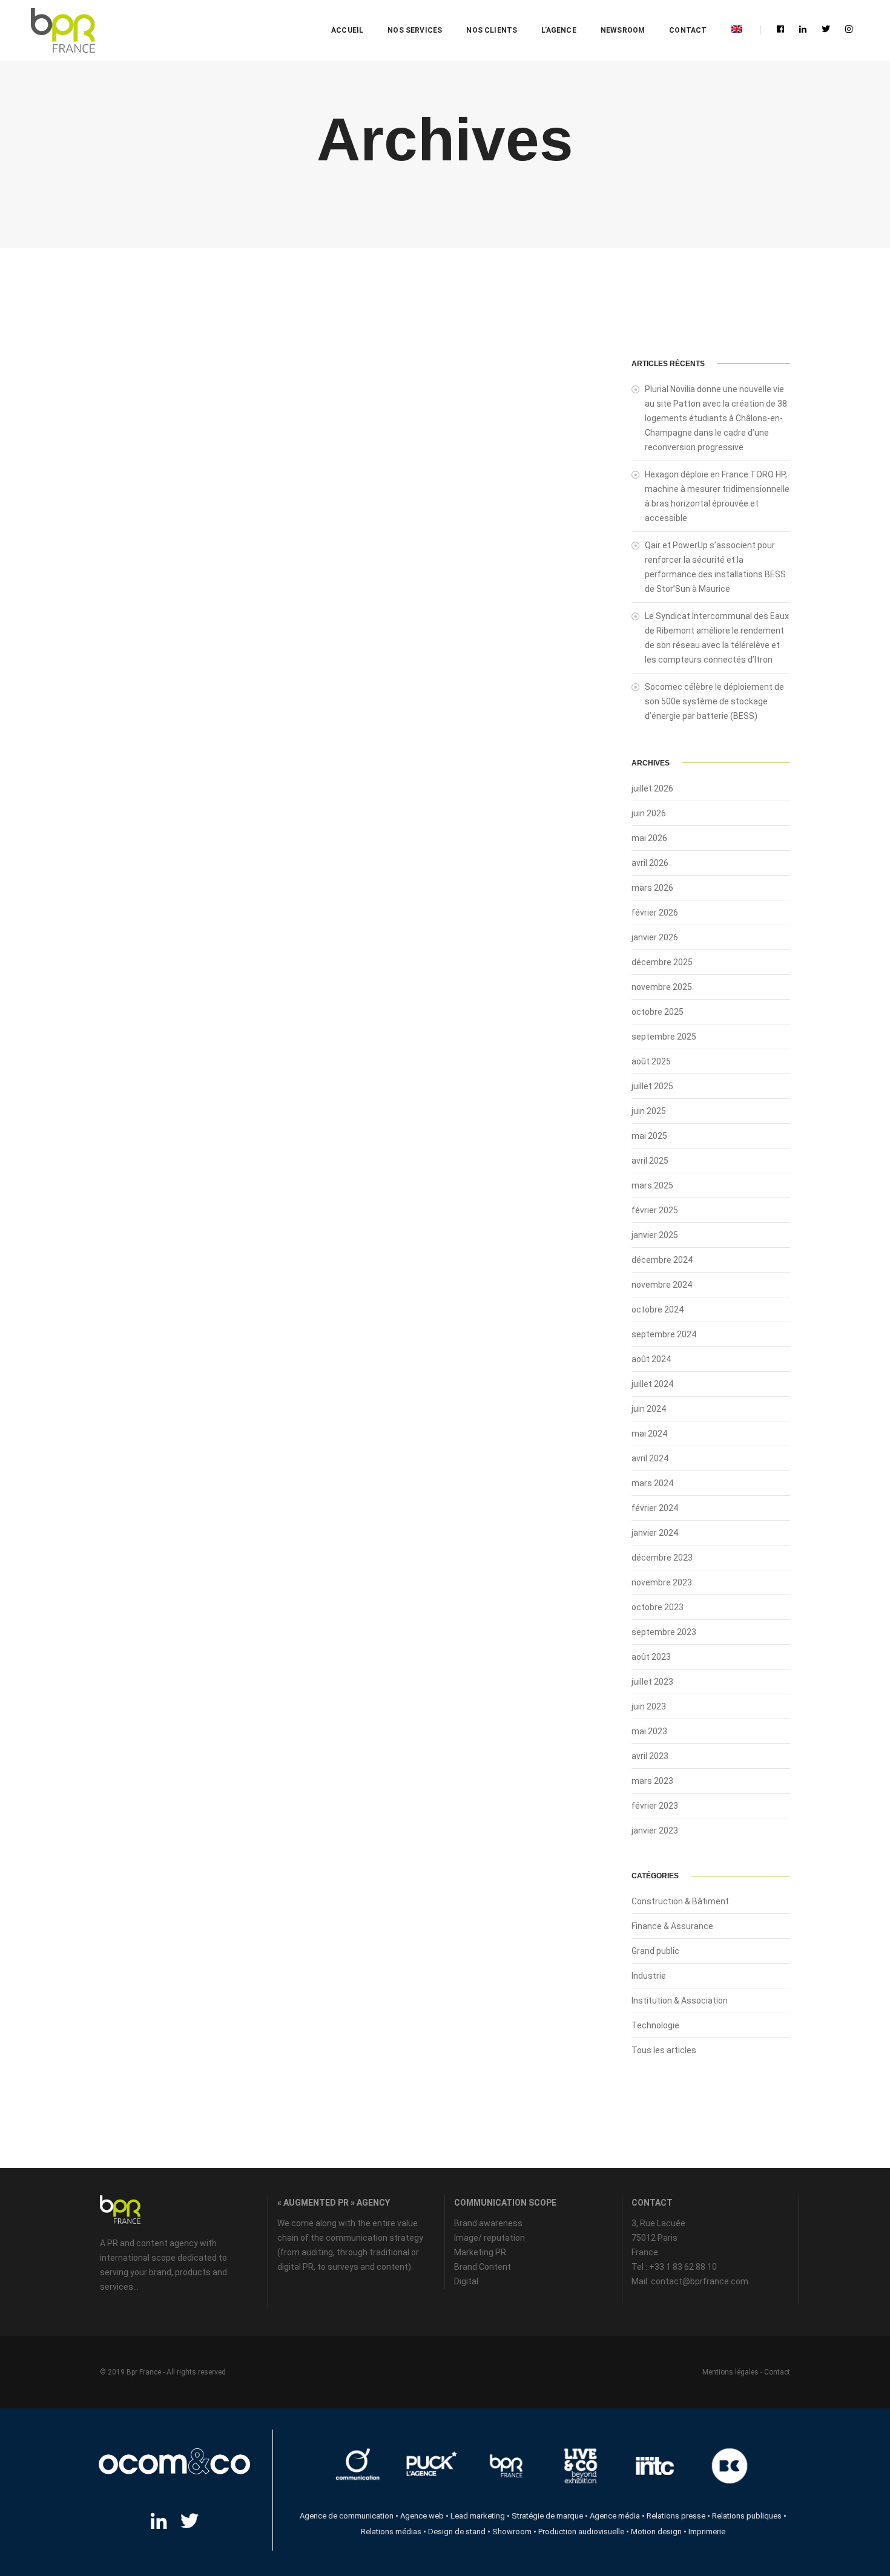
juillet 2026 (652, 788)
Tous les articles (664, 2050)
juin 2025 (649, 1111)
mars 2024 (652, 1483)
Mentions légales (730, 2372)
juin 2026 (649, 813)
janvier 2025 (655, 1235)
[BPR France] (63, 31)
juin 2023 (649, 1706)
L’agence (559, 30)
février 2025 (655, 1210)
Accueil (347, 30)
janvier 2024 (655, 1533)
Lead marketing (478, 2516)
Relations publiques (747, 2516)
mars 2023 (652, 1781)
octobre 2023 (658, 1607)
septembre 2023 (664, 1632)
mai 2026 (649, 838)
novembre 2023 (662, 1582)
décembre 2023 (662, 1558)
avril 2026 (650, 863)
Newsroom (623, 30)
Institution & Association (680, 2001)
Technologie (655, 2025)
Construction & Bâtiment (680, 1901)
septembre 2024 (664, 1334)
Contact (688, 30)
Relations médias (391, 2532)
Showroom (512, 2532)
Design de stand (457, 2532)
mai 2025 (649, 1136)
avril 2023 (650, 1756)
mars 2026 (652, 888)
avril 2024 (650, 1458)
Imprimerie (707, 2532)
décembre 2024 (662, 1260)
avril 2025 (650, 1161)
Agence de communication (347, 2516)
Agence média (615, 2516)
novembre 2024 (662, 1285)
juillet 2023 (652, 1682)
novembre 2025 (662, 987)
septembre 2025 (664, 1037)
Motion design (656, 2532)
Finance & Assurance (672, 1926)
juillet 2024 (652, 1384)
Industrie (649, 1976)
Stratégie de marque (547, 2516)
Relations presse (676, 2516)
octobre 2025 (658, 1012)
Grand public (655, 1951)
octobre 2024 (658, 1309)
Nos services (415, 30)
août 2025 (651, 1061)
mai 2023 (649, 1731)
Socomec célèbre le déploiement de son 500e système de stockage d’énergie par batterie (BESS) (714, 701)
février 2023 (655, 1806)
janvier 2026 (655, 937)
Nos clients (492, 30)
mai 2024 (649, 1434)
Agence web (422, 2516)
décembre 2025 (662, 962)
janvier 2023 (655, 1830)
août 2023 (651, 1657)
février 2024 (655, 1508)
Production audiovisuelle (581, 2532)
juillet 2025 (652, 1086)
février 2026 (655, 913)
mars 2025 (652, 1185)
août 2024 (651, 1359)
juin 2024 (649, 1409)
